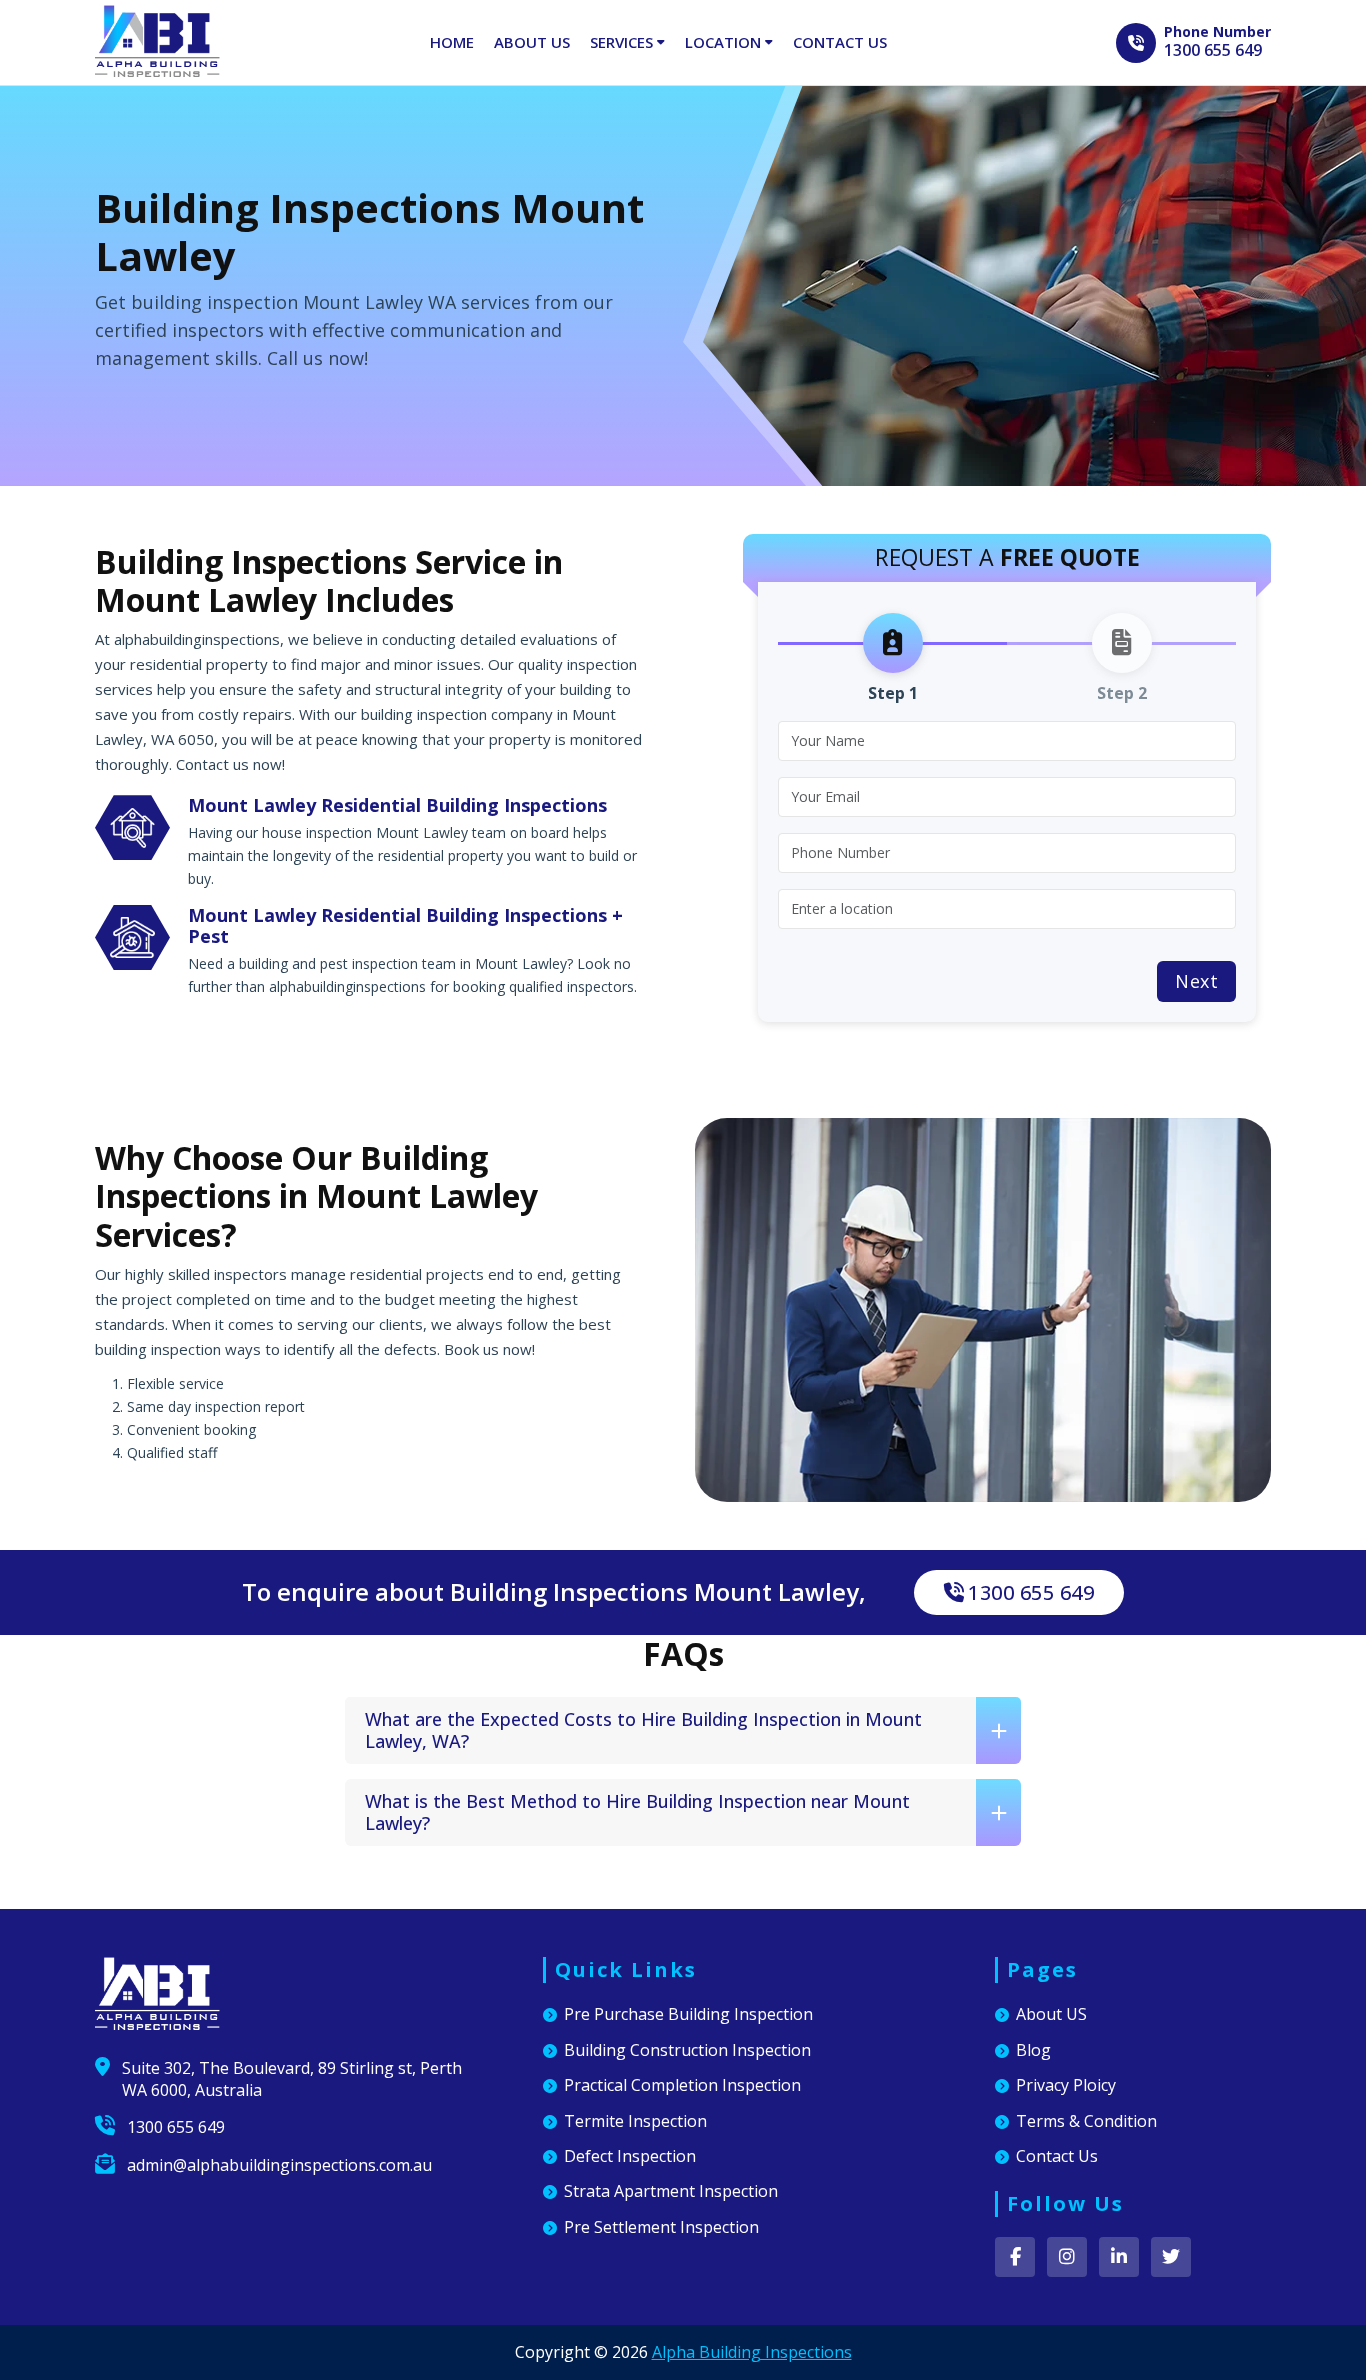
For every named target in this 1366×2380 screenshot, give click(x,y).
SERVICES (623, 42)
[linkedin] (1119, 2257)
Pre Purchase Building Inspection (688, 2014)
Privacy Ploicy (1066, 2085)
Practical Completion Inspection (682, 2085)
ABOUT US (532, 42)
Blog (1033, 2050)
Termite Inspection (635, 2121)
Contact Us (1057, 2156)
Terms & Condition (1086, 2121)
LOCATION (725, 42)
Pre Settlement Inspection (661, 2227)
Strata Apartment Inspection (671, 2191)
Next (1196, 981)
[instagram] (1067, 2257)
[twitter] (1171, 2257)
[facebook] (1015, 2257)
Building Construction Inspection (687, 2050)
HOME (452, 42)
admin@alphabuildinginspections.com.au (279, 2165)
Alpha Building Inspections (752, 2352)
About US (1051, 2014)
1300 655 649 (1213, 50)
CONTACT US (840, 42)
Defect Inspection (630, 2156)
